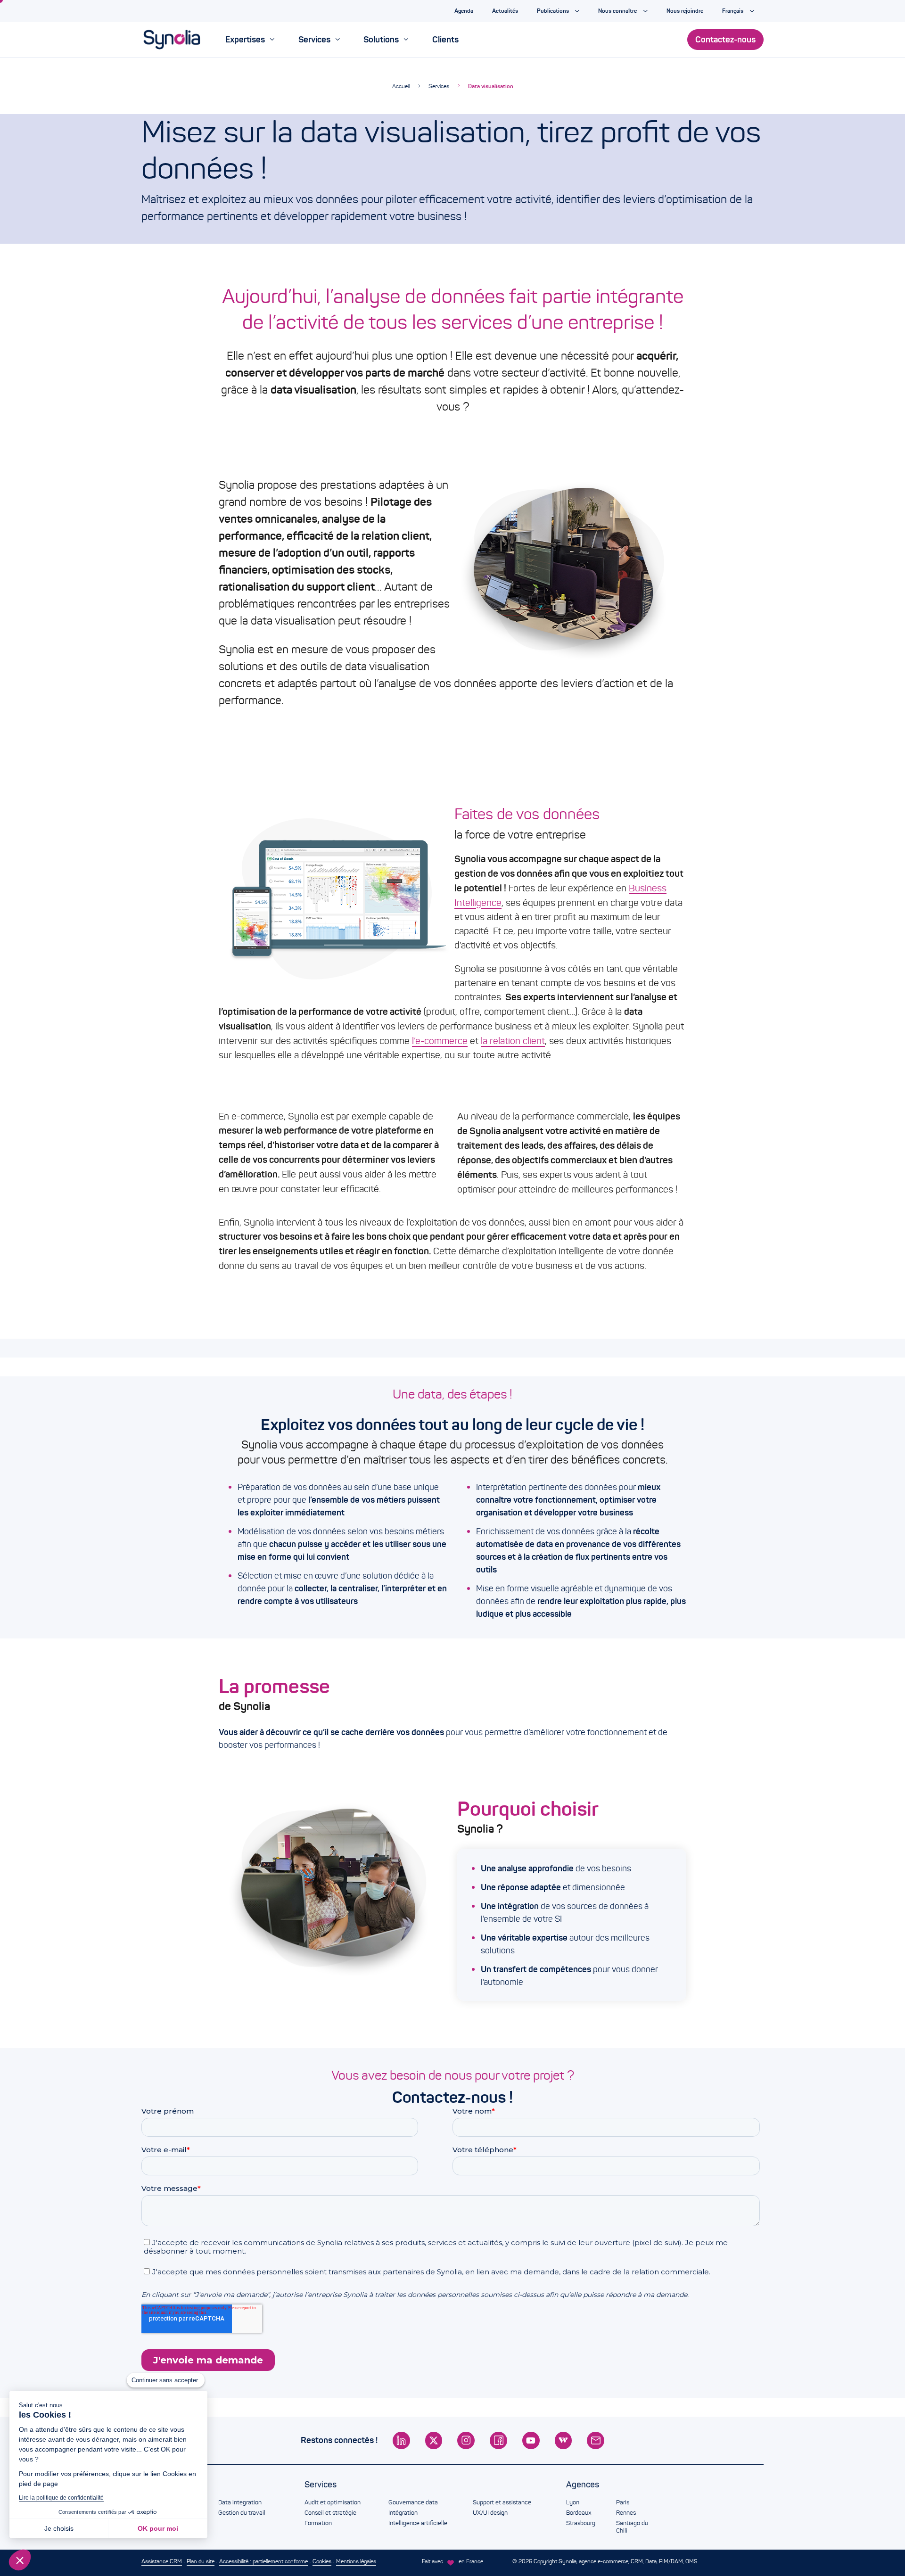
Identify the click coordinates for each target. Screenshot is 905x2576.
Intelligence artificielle (418, 2523)
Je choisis (59, 2528)
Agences (583, 2485)
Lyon (573, 2502)
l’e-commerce (440, 1041)
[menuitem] (250, 40)
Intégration (403, 2513)
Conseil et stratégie (330, 2513)
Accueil (401, 86)
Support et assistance (502, 2502)
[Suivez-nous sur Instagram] (466, 2440)
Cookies (322, 2561)
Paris (623, 2502)
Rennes (626, 2513)
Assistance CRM (162, 2561)
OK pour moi (158, 2528)
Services (439, 86)
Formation (318, 2523)
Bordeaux (579, 2513)
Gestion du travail (242, 2513)
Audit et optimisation (333, 2502)
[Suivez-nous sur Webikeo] (564, 2440)
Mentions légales (356, 2561)
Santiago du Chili (632, 2527)
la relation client (513, 1041)
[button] (20, 2560)
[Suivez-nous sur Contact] (596, 2440)
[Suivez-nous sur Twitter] (434, 2440)
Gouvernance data (413, 2502)
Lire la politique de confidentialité (61, 2498)
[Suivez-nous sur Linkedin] (401, 2440)
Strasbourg (581, 2523)
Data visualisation (491, 86)
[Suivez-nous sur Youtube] (531, 2440)
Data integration (240, 2502)
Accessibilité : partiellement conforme (263, 2561)
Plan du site (201, 2561)
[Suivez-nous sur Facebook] (498, 2440)
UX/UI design (490, 2513)
